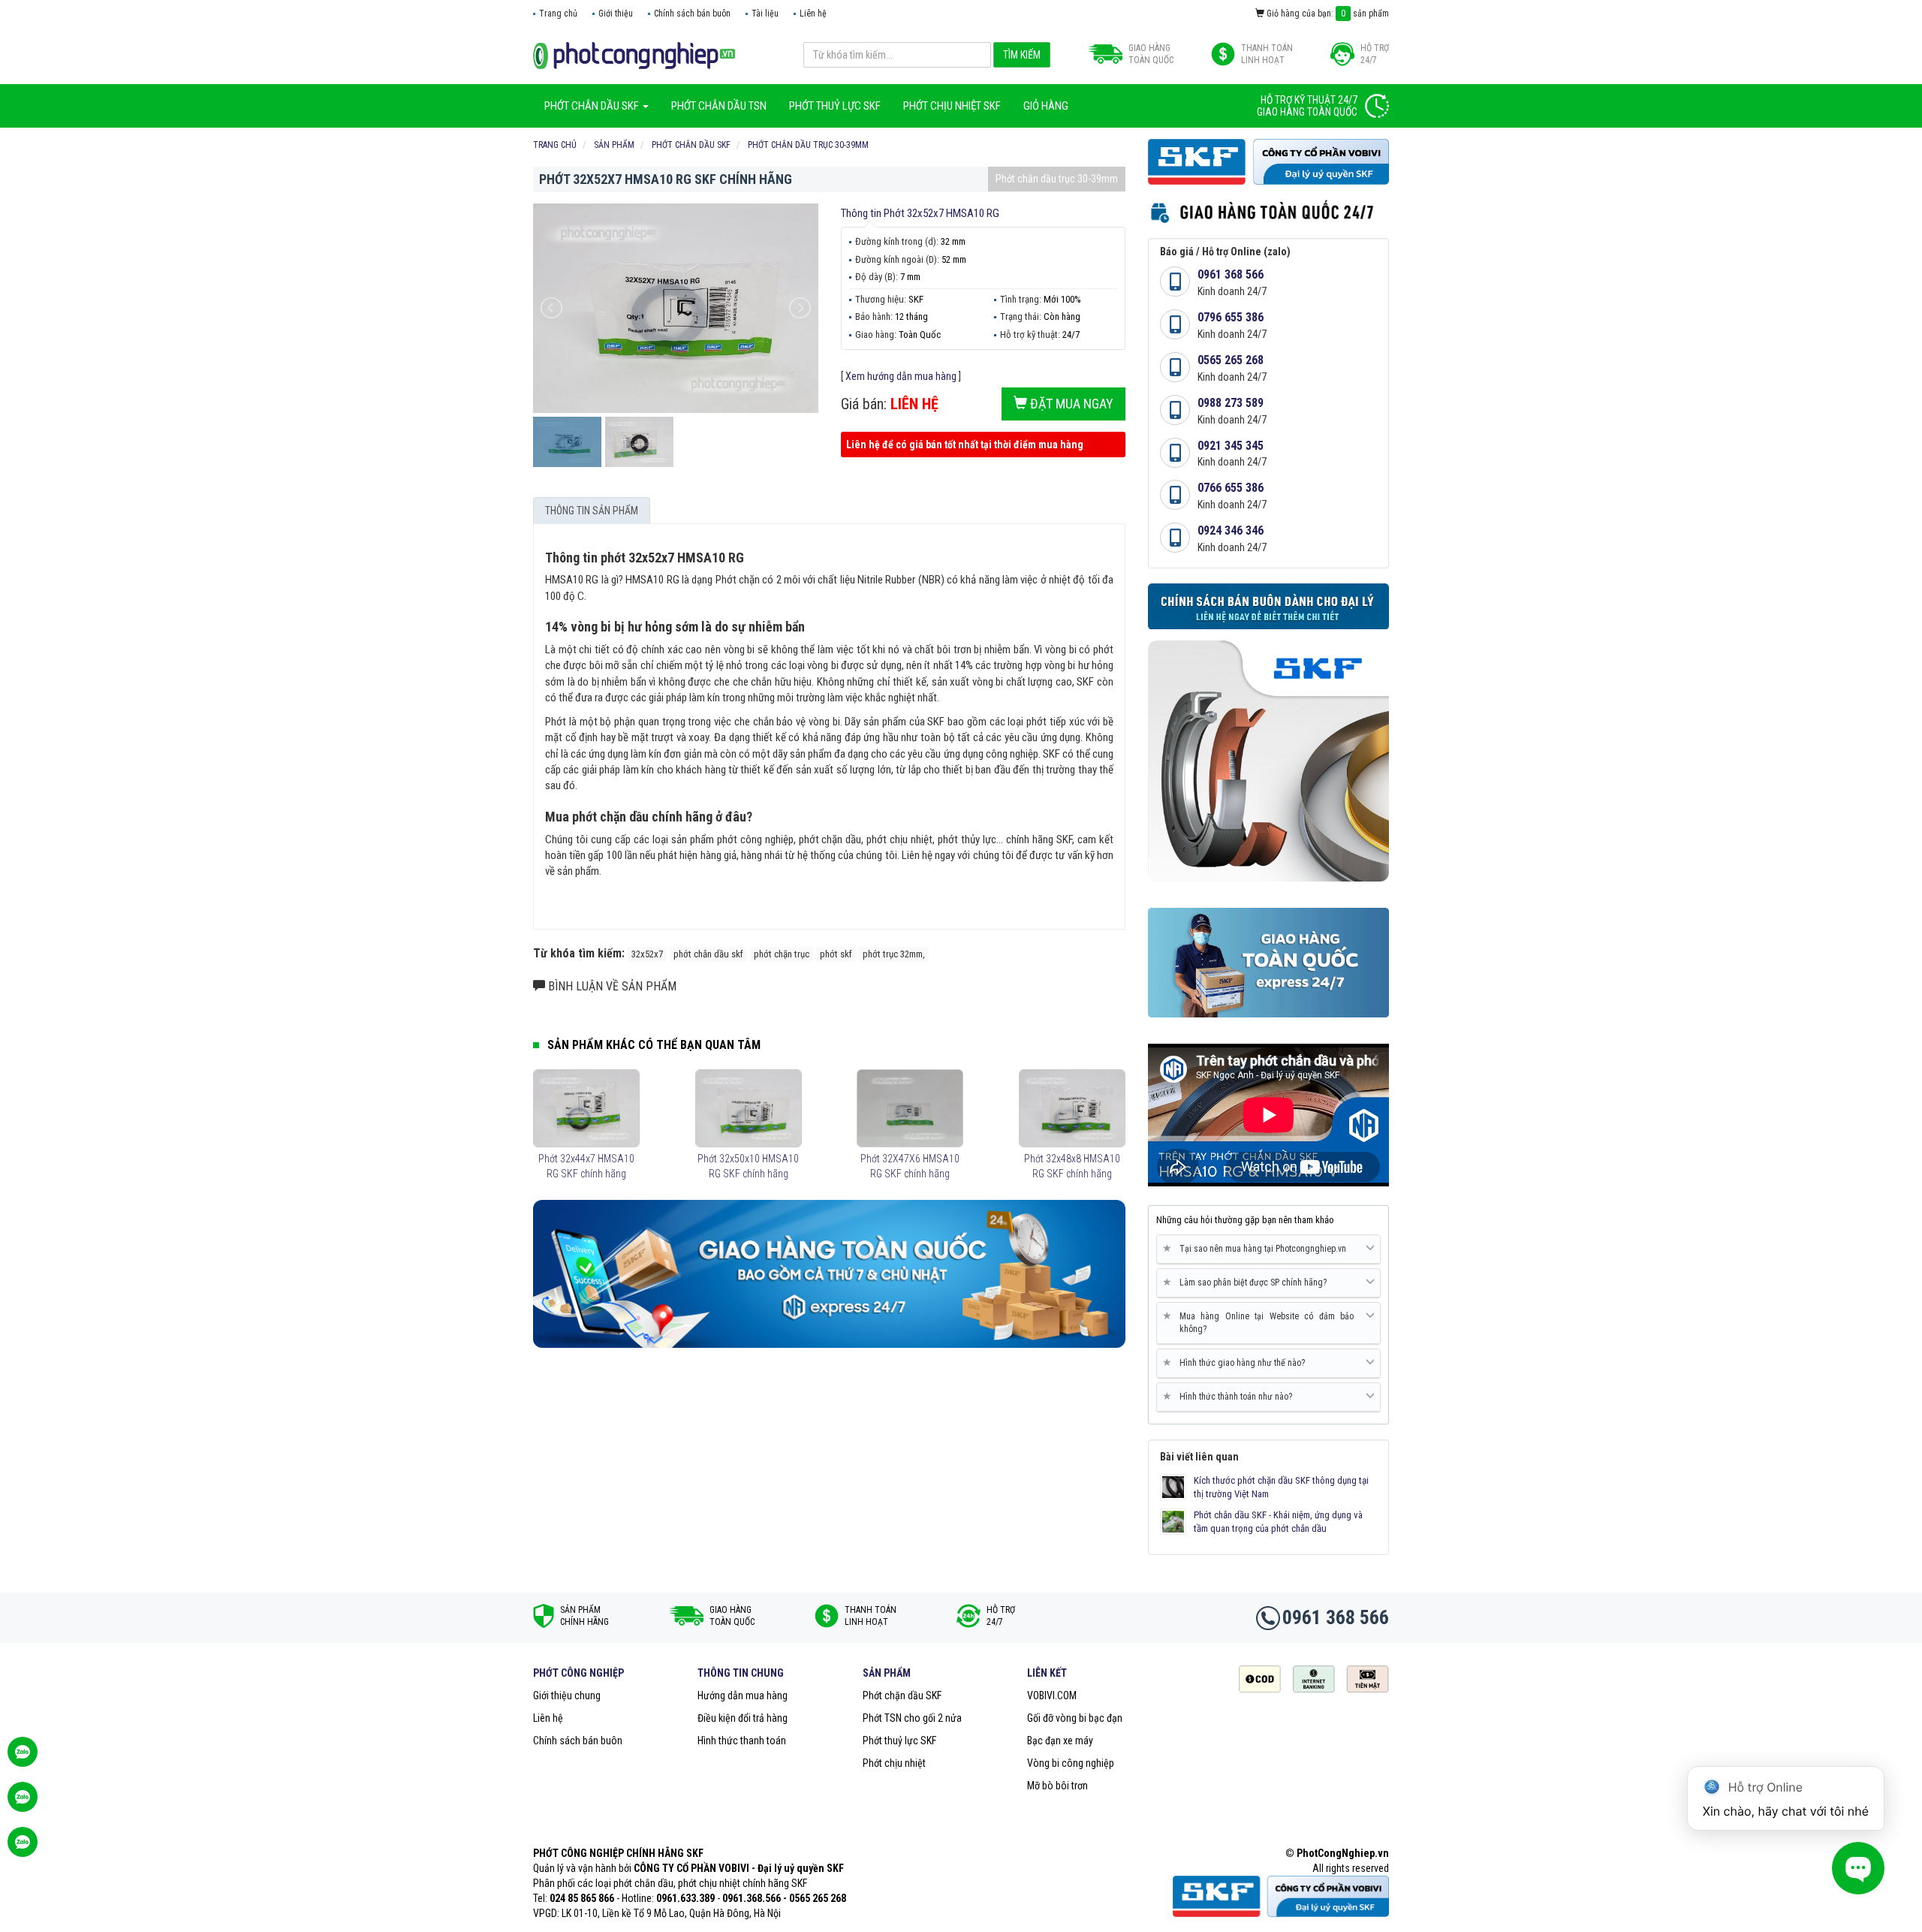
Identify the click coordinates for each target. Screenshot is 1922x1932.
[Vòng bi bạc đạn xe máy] (634, 55)
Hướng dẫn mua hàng (743, 1695)
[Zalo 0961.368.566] (23, 1804)
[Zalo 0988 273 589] (23, 1849)
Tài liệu (765, 14)
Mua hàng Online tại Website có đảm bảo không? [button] (1261, 1322)
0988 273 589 (1231, 403)
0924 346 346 (1231, 530)
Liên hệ (813, 14)
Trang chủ (558, 14)
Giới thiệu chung (567, 1695)
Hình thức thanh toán (742, 1741)
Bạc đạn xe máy (1060, 1741)
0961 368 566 (1231, 274)
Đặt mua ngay (1070, 404)
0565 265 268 (1231, 360)
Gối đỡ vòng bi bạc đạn (1075, 1718)
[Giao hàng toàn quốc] (829, 1273)
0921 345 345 (1231, 446)
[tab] (1268, 1249)
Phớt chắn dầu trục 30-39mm (1057, 179)
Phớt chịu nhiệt (894, 1763)
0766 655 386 (1231, 488)
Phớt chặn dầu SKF (902, 1695)
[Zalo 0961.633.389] (23, 1759)
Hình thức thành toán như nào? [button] (1230, 1396)
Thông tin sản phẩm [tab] (592, 511)
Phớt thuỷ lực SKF (899, 1741)
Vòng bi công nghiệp (1071, 1763)
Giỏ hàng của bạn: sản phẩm (1327, 14)
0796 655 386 (1231, 317)
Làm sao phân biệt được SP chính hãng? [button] (1247, 1282)
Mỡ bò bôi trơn (1057, 1786)
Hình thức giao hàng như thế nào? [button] (1237, 1362)
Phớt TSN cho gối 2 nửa (912, 1718)
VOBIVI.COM (1052, 1695)
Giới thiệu (616, 14)
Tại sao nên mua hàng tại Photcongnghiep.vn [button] (1257, 1248)
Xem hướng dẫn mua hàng (901, 376)
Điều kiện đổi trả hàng (743, 1718)
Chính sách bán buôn (692, 14)
